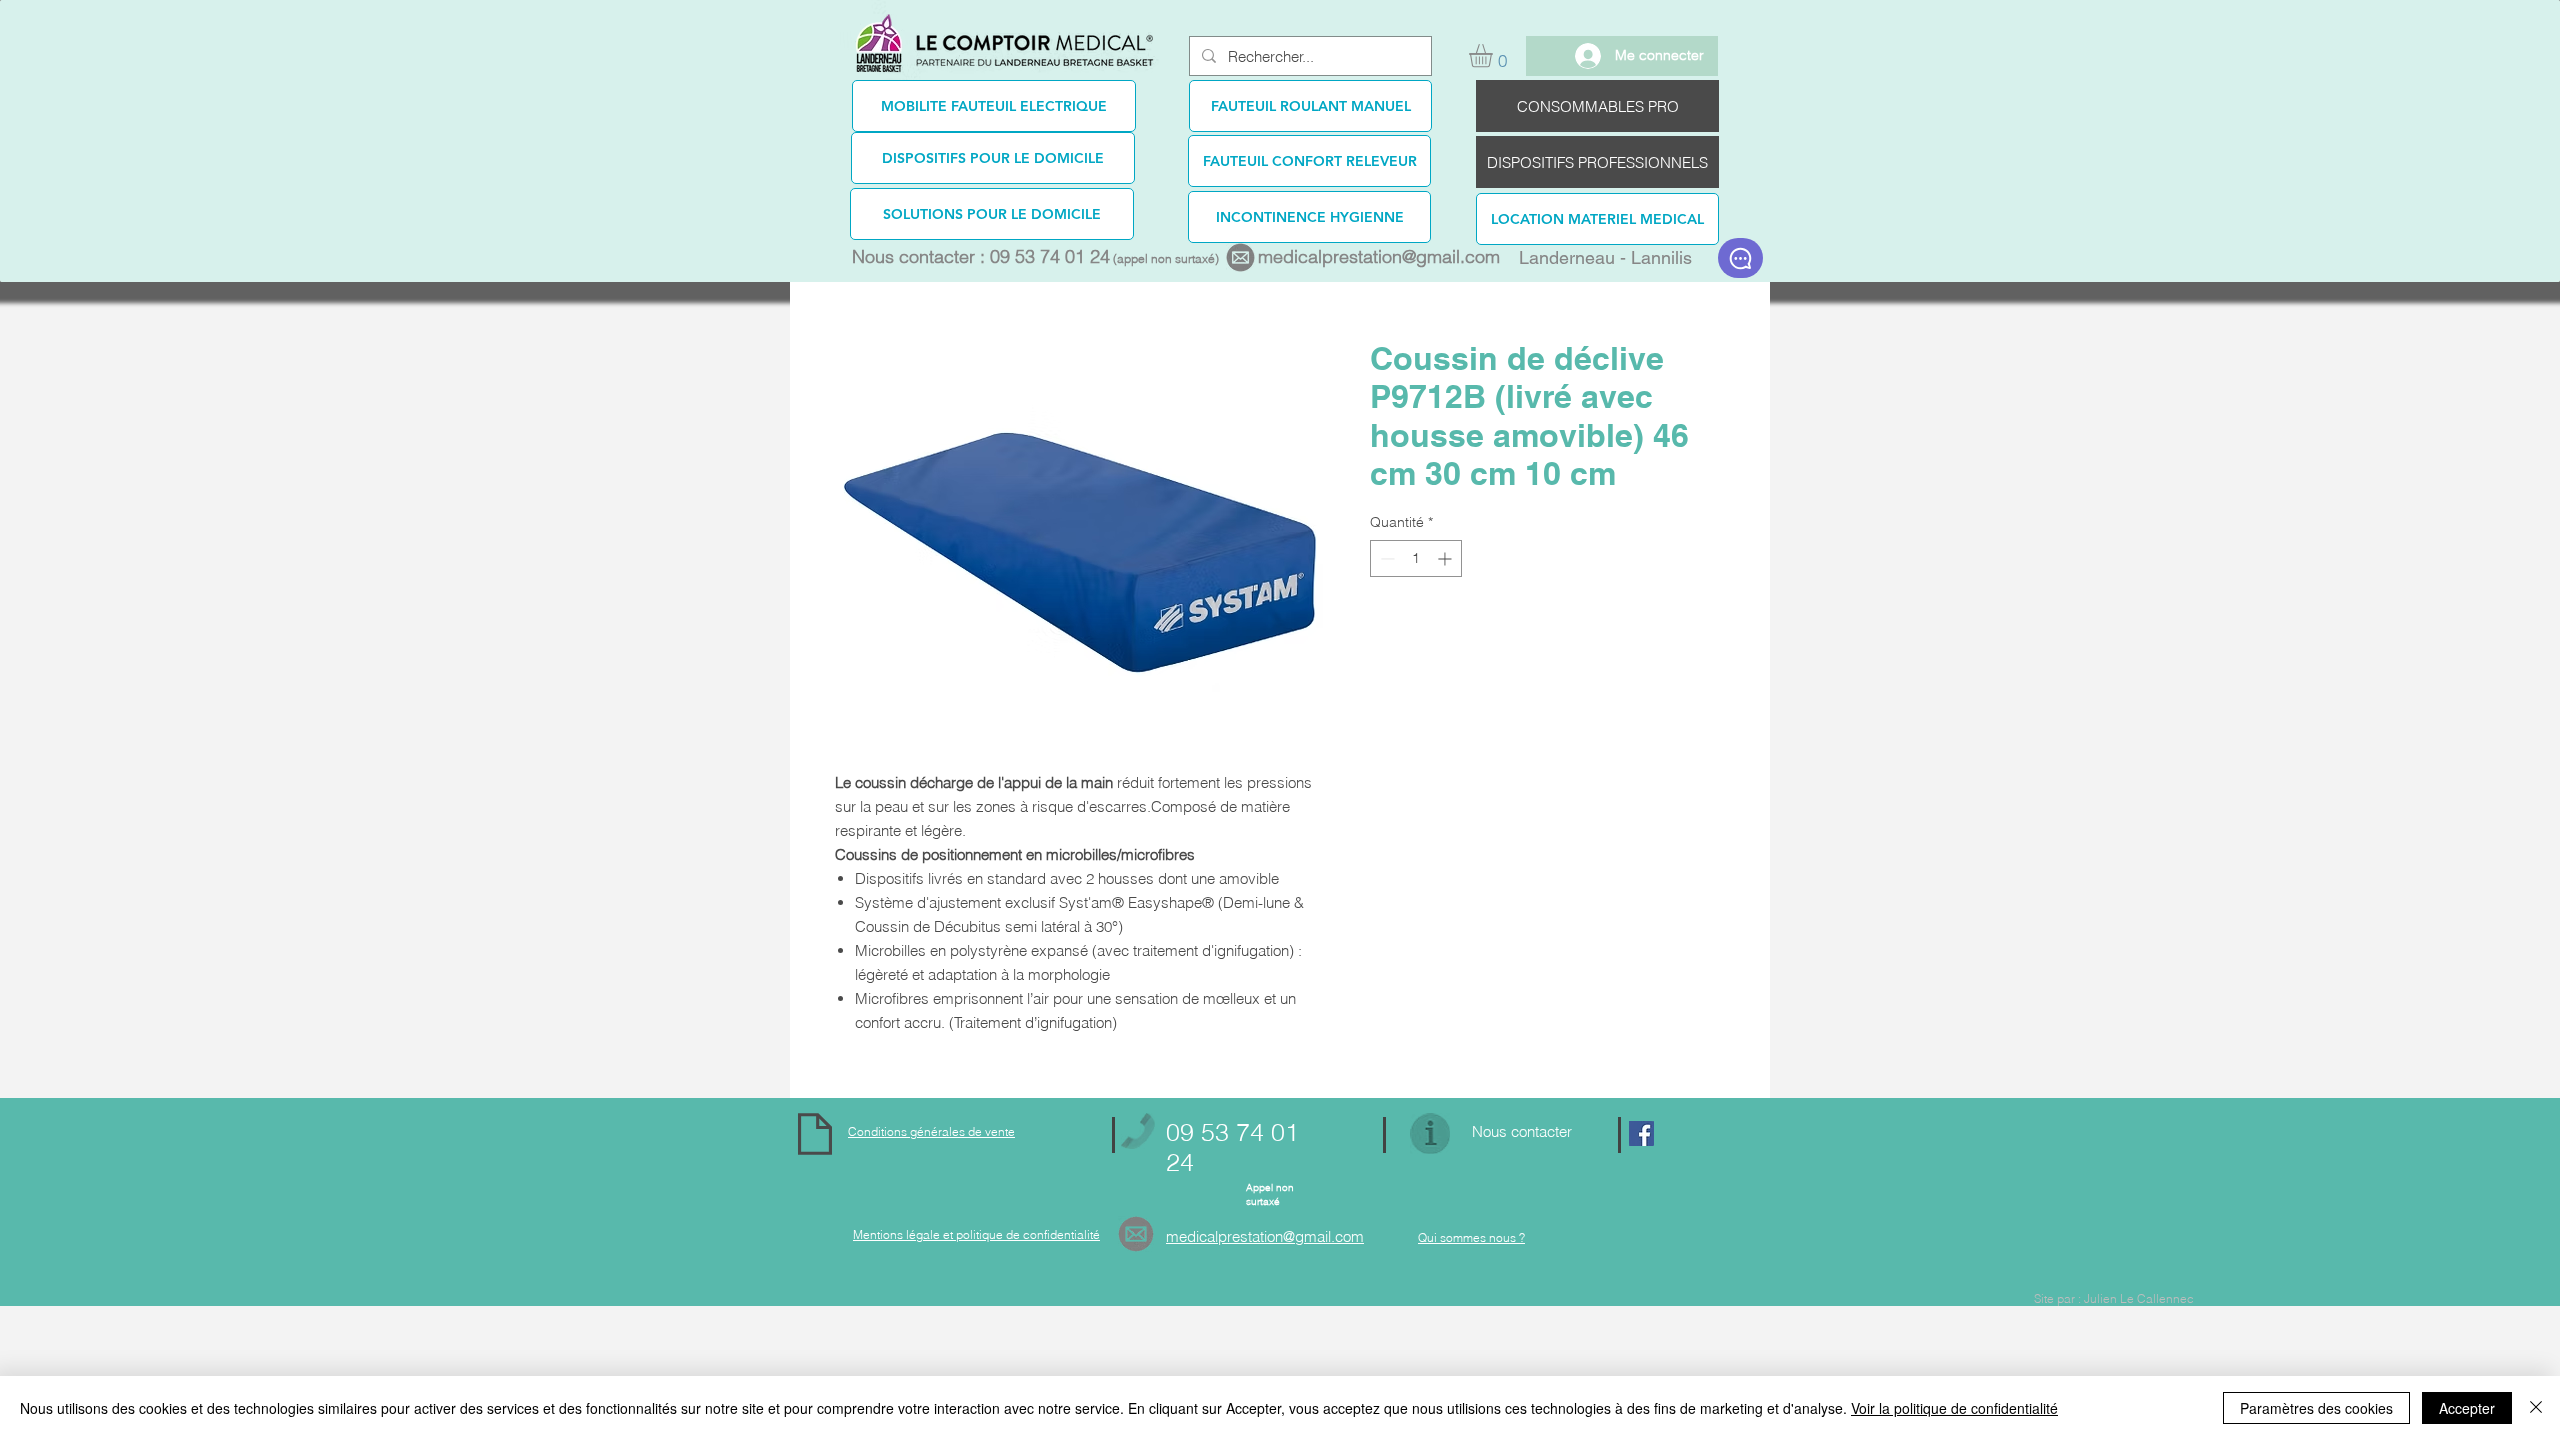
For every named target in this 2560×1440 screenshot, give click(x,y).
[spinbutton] (1416, 558)
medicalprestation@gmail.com (1379, 256)
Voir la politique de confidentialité (1954, 1408)
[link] (1494, 55)
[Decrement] (1385, 558)
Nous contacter (1522, 1131)
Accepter (2467, 1408)
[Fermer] (2536, 1408)
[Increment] (1446, 558)
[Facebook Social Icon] (1641, 1133)
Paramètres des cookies (2316, 1408)
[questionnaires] (1740, 258)
